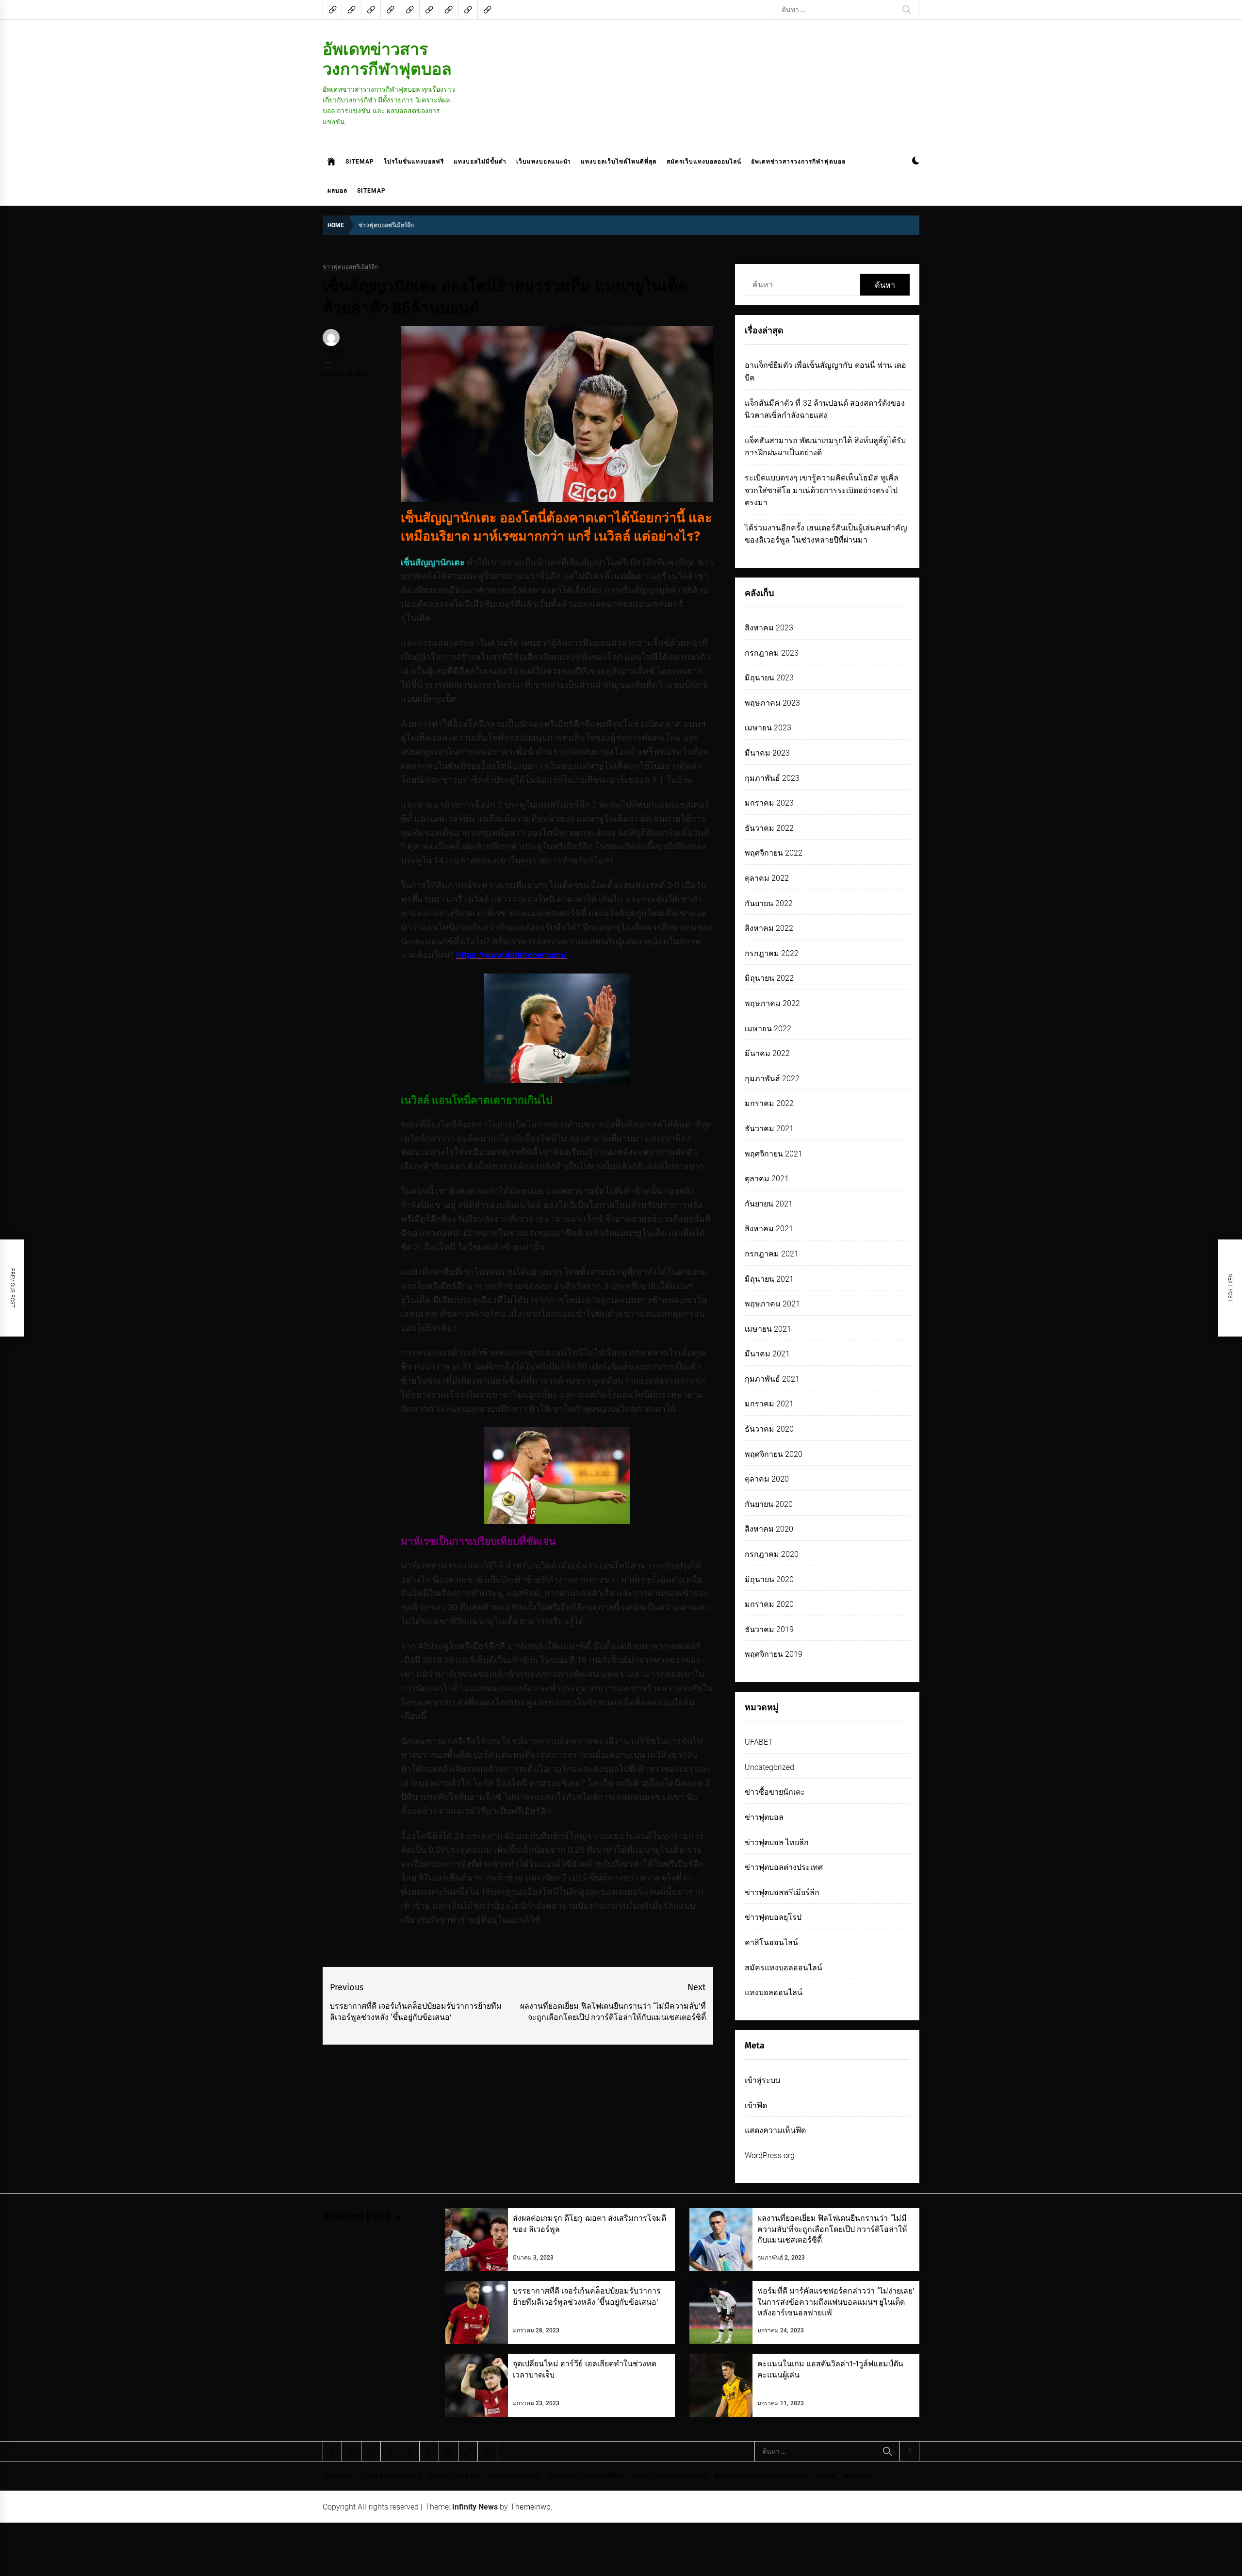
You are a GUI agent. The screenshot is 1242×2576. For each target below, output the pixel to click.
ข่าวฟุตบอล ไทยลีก (777, 1842)
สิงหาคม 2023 (769, 628)
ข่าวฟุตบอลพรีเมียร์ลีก (350, 267)
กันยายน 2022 (769, 903)
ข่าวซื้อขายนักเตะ (775, 1792)
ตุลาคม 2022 (767, 878)
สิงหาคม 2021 (769, 1229)
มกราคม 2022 (769, 1103)
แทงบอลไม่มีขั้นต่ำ (480, 162)
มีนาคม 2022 (767, 1053)
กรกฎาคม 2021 (772, 1254)
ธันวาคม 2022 (769, 828)
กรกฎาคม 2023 (772, 653)
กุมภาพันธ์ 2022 (772, 1079)
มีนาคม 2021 (767, 1354)
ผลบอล (337, 191)
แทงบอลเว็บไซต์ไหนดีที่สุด (619, 162)
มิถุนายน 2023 (769, 678)
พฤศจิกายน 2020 (774, 1454)
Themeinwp (531, 2507)
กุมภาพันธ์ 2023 (772, 778)
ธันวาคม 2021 (769, 1129)
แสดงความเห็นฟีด (775, 2130)
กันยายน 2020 (769, 1504)
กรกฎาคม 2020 (772, 1554)
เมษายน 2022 (768, 1029)
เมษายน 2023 (768, 728)
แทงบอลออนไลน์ (774, 1992)
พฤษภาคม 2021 (772, 1304)
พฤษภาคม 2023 (772, 703)
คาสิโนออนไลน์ (771, 1942)
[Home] (332, 162)
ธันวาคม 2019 (769, 1629)
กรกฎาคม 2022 (772, 953)
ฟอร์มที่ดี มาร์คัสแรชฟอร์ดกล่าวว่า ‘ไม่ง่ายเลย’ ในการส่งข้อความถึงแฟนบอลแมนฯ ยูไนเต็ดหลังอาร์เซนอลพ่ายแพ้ (836, 2302)
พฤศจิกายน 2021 (774, 1154)
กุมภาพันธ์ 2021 (772, 1379)
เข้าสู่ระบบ (762, 2080)
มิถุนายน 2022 (769, 978)
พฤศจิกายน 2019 (774, 1654)
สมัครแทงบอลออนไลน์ (784, 1968)
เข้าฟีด (756, 2105)
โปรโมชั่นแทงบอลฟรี (414, 162)
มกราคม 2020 (769, 1604)
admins (334, 351)
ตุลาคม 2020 (767, 1479)
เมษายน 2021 (768, 1329)
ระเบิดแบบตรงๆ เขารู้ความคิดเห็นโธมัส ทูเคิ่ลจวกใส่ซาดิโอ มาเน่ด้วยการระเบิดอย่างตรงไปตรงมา (822, 490)
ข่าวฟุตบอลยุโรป (773, 1917)
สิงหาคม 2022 (769, 928)
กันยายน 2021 (769, 1204)
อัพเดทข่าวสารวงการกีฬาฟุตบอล (387, 59)
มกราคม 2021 (769, 1404)
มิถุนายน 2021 (769, 1279)
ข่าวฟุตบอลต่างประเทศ (784, 1867)
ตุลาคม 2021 (767, 1179)
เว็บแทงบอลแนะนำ (544, 162)
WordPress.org (770, 2155)
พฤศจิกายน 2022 (774, 853)
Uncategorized (769, 1767)
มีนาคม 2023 (767, 753)
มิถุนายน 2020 (769, 1579)
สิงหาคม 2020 (769, 1529)
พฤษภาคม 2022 (772, 1003)
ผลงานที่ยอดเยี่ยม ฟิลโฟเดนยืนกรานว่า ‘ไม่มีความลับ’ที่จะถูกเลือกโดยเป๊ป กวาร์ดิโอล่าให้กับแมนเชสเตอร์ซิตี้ (832, 2229)
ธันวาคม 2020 (769, 1429)
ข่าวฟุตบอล (764, 1817)
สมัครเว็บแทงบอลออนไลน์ (704, 162)
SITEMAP (360, 162)
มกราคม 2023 (769, 803)
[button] (916, 162)
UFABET (759, 1742)
